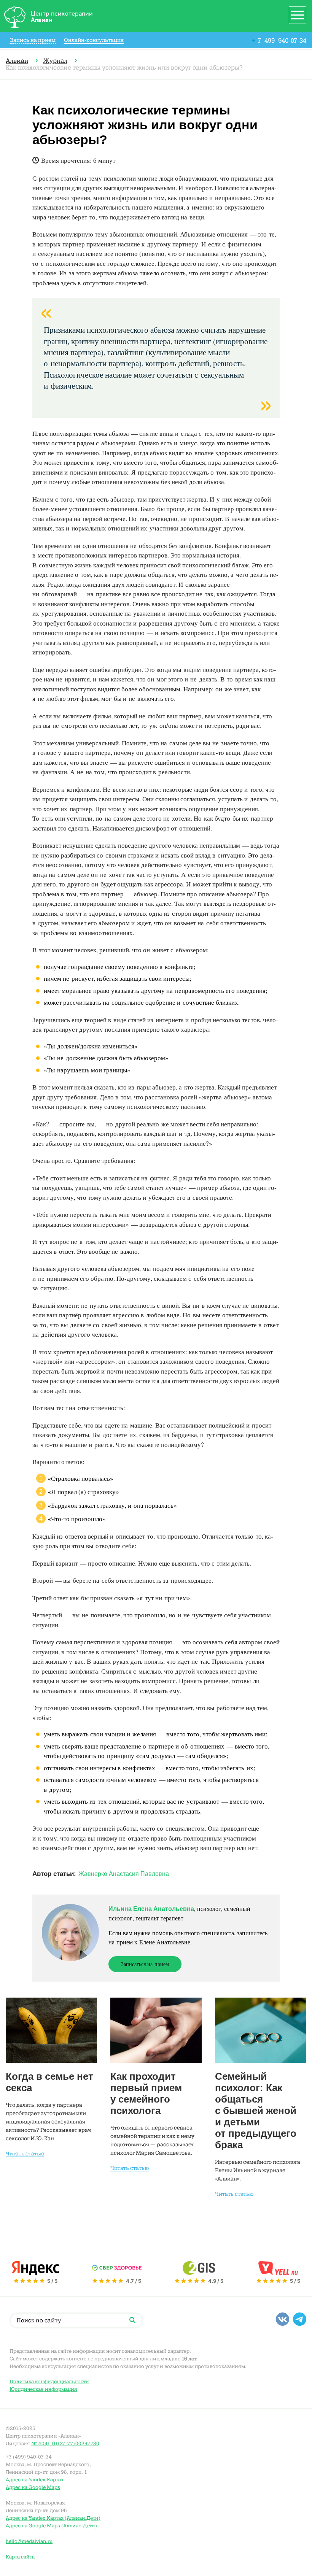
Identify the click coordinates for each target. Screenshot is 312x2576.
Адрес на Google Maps (33, 2487)
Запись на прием (33, 40)
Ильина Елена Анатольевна (151, 1909)
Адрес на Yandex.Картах (35, 2480)
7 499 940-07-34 (279, 40)
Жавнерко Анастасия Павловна (124, 1874)
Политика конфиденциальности (49, 2381)
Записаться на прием (145, 1964)
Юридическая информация (43, 2389)
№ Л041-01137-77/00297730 (65, 2443)
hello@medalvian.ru (29, 2541)
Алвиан (17, 61)
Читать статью (25, 2154)
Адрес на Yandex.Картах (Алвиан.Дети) (53, 2518)
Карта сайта (20, 2557)
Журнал (55, 61)
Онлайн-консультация (94, 40)
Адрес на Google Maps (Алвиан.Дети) (51, 2526)
